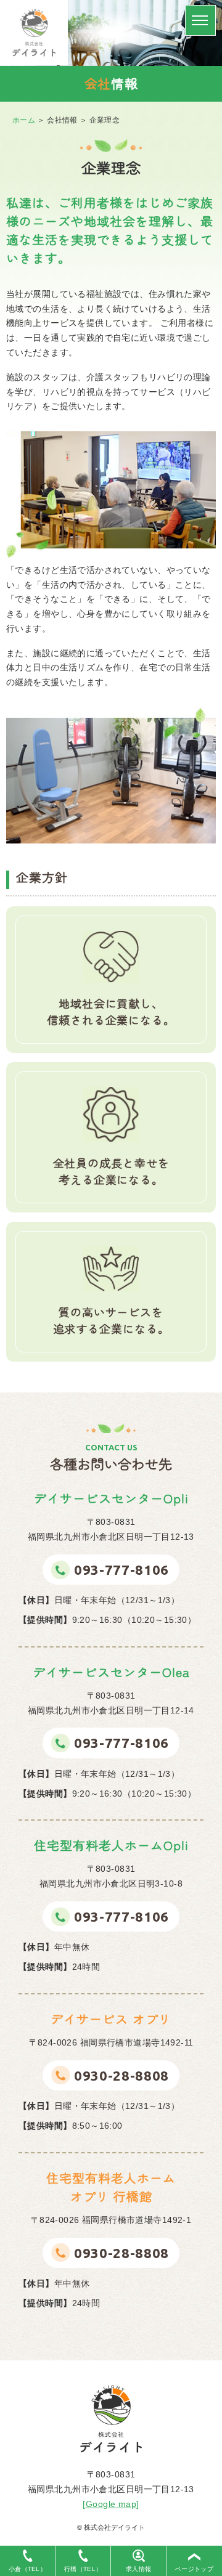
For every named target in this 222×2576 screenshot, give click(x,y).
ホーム (24, 120)
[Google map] (111, 2504)
